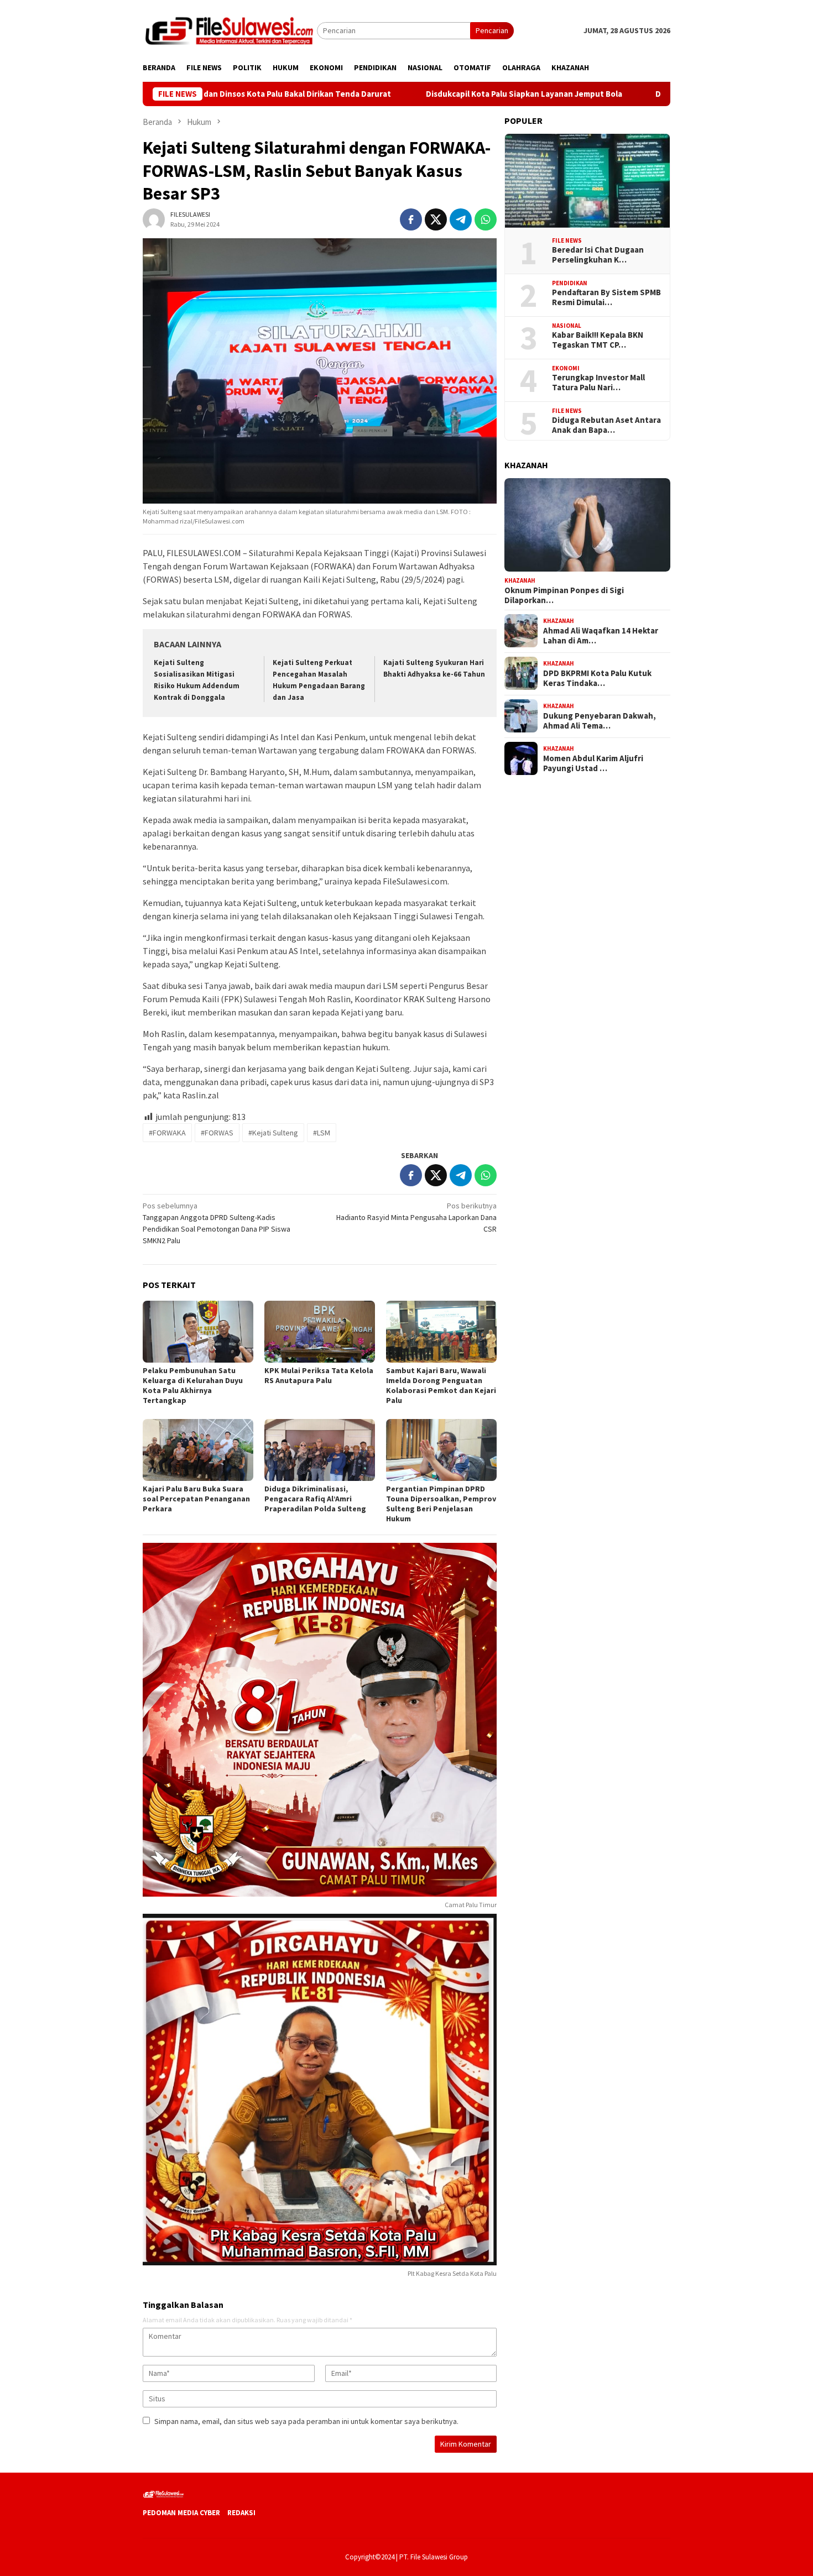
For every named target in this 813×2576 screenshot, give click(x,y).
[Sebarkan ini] (411, 219)
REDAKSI (241, 2513)
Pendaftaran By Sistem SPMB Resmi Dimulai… (606, 297)
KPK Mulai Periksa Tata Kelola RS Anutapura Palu (319, 1375)
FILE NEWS (567, 240)
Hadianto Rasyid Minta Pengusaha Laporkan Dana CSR (416, 1217)
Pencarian (492, 30)
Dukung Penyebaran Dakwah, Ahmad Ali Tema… (600, 720)
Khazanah (520, 580)
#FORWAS (217, 1133)
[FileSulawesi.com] (230, 30)
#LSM (322, 1133)
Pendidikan (570, 282)
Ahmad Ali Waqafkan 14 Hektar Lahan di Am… (601, 635)
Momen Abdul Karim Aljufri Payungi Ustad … (593, 763)
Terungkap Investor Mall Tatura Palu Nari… (598, 383)
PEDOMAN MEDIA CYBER (181, 2513)
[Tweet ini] (436, 219)
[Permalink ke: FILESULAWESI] (154, 218)
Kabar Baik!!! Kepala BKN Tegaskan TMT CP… (598, 340)
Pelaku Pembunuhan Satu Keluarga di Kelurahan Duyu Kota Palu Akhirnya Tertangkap (193, 1385)
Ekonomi (566, 368)
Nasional (567, 325)
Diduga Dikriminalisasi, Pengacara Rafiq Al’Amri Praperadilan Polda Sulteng (315, 1499)
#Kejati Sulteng (273, 1133)
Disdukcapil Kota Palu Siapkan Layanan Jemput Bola (414, 94)
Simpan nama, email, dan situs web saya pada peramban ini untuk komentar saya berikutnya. (306, 2421)
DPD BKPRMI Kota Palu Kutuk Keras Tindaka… (597, 678)
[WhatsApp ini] (486, 219)
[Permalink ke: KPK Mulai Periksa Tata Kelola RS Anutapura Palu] (320, 1332)
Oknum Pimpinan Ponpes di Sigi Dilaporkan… (564, 595)
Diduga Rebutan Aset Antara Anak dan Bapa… (606, 425)
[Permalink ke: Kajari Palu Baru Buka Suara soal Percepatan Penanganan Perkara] (198, 1450)
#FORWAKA (167, 1133)
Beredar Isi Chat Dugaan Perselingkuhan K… (598, 255)
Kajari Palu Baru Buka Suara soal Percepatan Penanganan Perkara (196, 1499)
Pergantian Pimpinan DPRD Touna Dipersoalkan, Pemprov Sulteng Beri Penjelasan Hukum (441, 1504)
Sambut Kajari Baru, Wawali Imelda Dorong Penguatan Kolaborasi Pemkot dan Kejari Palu (441, 1385)
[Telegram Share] (461, 219)
